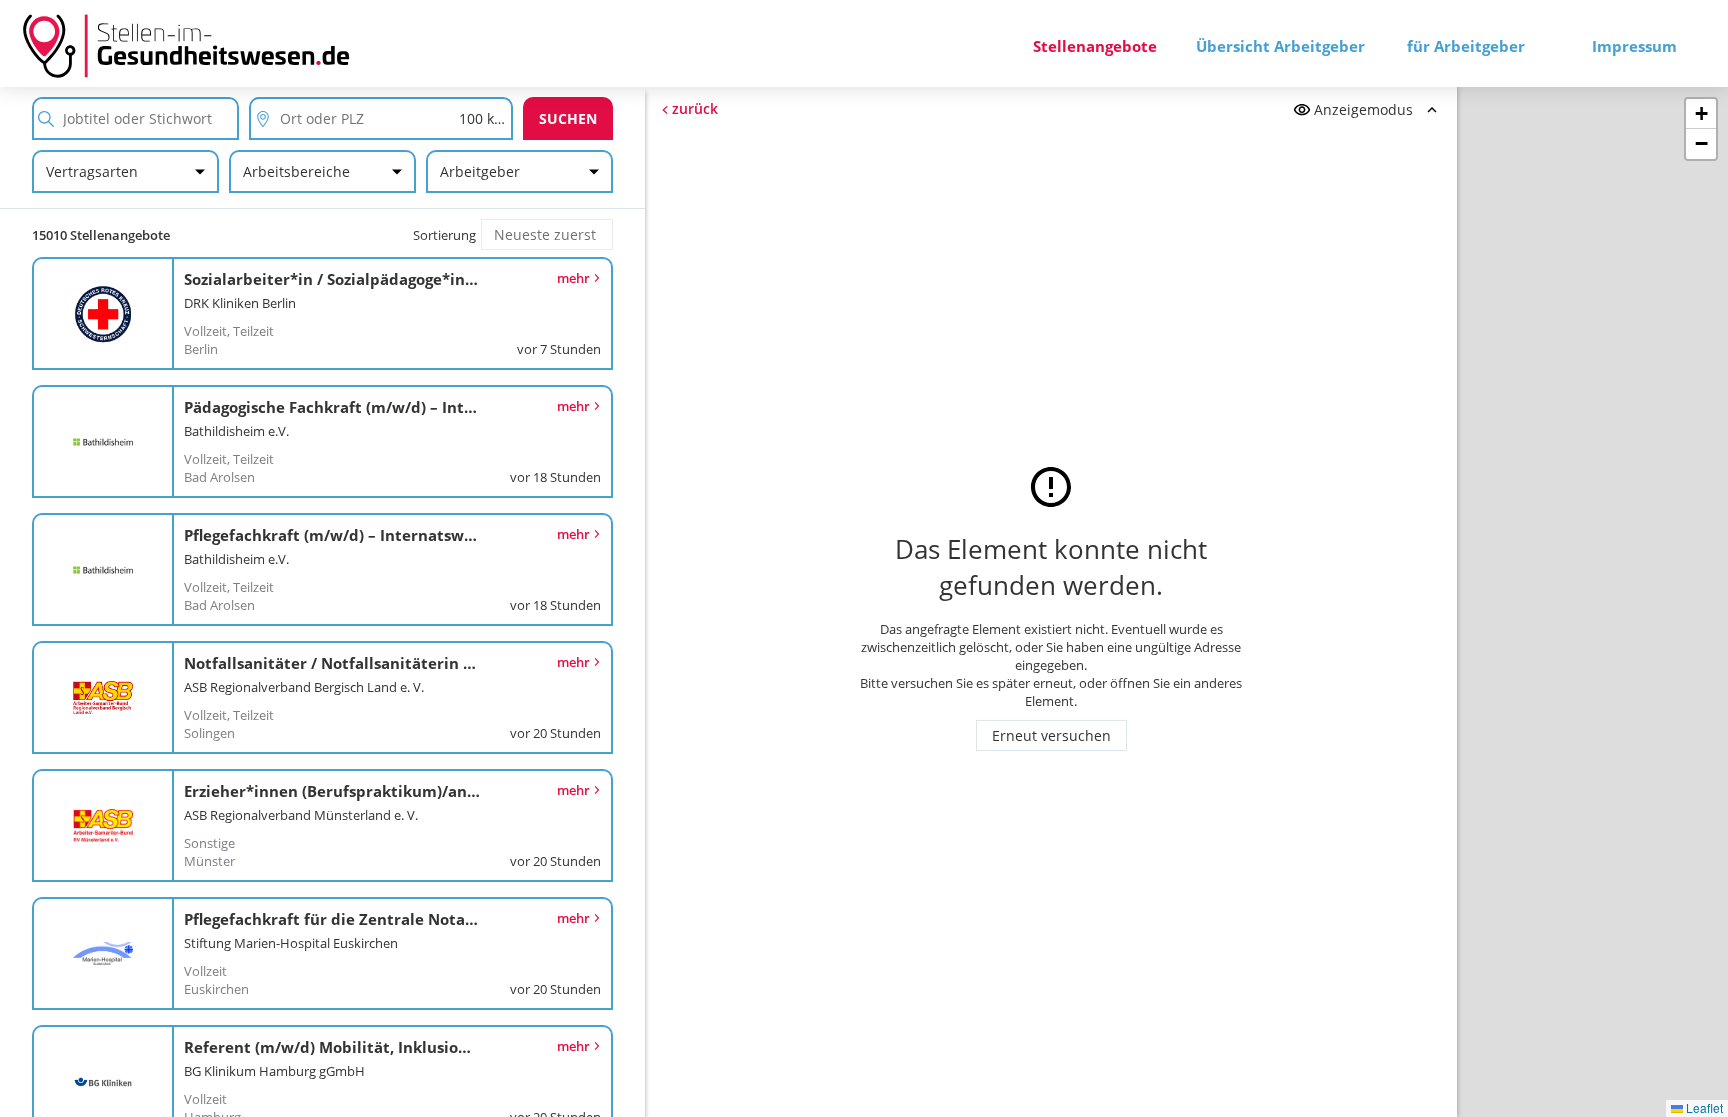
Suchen (568, 118)
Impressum (1634, 46)
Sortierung (444, 235)
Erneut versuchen (1051, 735)
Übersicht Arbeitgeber (1280, 46)
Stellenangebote (1095, 46)
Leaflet (1703, 1107)
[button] (1701, 114)
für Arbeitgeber (1466, 46)
